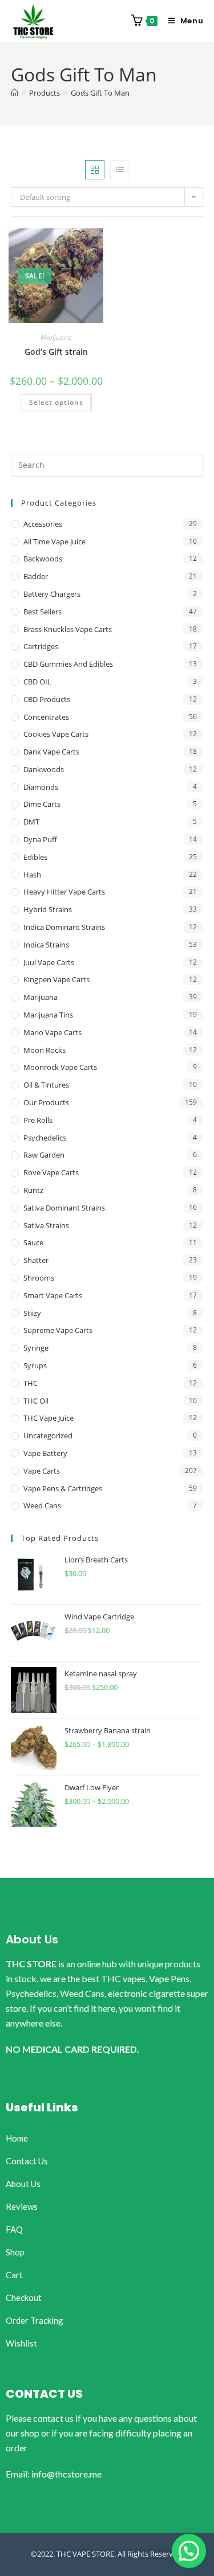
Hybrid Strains (48, 909)
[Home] (15, 93)
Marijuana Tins (48, 1015)
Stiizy (32, 1313)
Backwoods (43, 559)
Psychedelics (45, 1138)
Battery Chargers (52, 594)
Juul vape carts (49, 962)
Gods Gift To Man (100, 93)
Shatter (36, 1260)
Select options (56, 402)
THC (31, 1383)
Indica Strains (46, 945)
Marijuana (56, 337)
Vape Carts (42, 1471)
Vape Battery (45, 1453)
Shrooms (39, 1278)
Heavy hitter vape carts (64, 892)
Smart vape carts (53, 1295)
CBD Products (47, 699)
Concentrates (46, 717)
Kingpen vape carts (56, 979)
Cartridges (41, 646)
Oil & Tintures (46, 1085)
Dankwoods (44, 769)
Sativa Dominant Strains (64, 1208)
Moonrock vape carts (60, 1067)
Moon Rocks (45, 1050)
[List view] (120, 170)
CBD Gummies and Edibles (68, 664)
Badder (36, 576)
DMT (31, 822)
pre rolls (38, 1120)
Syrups (35, 1365)
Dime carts (42, 804)
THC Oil (36, 1401)
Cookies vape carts (56, 734)
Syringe (36, 1348)
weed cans (42, 1506)
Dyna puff (40, 839)
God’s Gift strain (56, 352)
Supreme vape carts (58, 1330)
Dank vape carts (51, 752)
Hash (32, 875)
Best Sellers (43, 612)
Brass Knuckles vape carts (68, 629)
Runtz (33, 1190)
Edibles (35, 857)
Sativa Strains (46, 1225)
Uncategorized (48, 1435)
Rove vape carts (51, 1172)
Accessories (43, 524)
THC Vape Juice (49, 1418)
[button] (189, 2551)
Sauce (33, 1242)
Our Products (46, 1102)
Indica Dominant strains (64, 927)
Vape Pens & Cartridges (63, 1488)
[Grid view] (95, 170)
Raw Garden (44, 1155)
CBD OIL (37, 682)
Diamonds (41, 787)
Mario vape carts (53, 1032)
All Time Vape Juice (54, 542)
